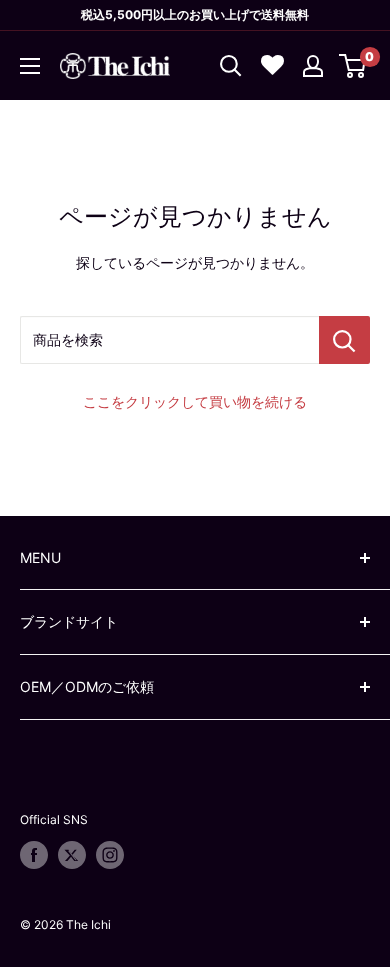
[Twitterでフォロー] (72, 855)
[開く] (231, 66)
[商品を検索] (344, 340)
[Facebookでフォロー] (34, 855)
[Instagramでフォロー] (110, 855)
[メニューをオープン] (30, 66)
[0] (353, 66)
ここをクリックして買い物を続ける (195, 401)
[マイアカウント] (313, 66)
